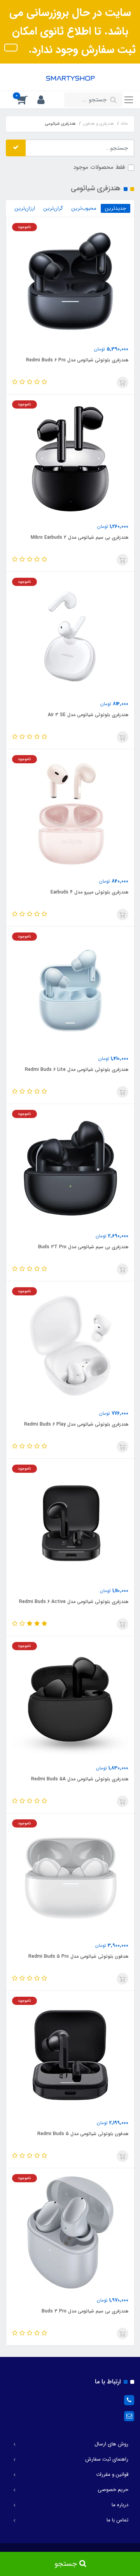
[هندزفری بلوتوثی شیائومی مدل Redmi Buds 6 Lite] (70, 991)
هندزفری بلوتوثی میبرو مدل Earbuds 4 (89, 892)
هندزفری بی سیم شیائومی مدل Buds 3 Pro (85, 2311)
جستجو (67, 2564)
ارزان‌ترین (25, 208)
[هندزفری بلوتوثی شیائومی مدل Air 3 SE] (70, 636)
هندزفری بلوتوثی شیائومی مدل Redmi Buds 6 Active (74, 1602)
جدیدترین (115, 208)
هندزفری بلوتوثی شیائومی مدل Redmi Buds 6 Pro (77, 360)
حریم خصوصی (113, 2490)
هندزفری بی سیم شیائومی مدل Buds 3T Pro (83, 1247)
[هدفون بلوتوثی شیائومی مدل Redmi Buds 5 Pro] (70, 1877)
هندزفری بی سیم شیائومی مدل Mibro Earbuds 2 (80, 537)
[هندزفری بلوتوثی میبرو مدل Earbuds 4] (70, 813)
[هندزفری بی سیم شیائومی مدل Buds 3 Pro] (70, 2232)
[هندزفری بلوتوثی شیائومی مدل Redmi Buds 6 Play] (70, 1345)
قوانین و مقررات (112, 2474)
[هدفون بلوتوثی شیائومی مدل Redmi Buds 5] (70, 2055)
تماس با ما (117, 2520)
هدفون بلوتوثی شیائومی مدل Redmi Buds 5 (83, 2134)
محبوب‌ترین (84, 208)
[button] (45, 100)
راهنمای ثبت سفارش (107, 2459)
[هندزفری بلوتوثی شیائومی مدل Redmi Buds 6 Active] (70, 1523)
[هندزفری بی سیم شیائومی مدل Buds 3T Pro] (70, 1168)
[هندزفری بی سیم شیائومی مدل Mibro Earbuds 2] (70, 458)
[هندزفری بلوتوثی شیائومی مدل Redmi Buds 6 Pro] (70, 281)
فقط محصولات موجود (99, 167)
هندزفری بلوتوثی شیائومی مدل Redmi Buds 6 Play (76, 1424)
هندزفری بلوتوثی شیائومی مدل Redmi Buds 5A (80, 1779)
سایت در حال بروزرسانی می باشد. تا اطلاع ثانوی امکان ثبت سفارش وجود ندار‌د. (73, 31)
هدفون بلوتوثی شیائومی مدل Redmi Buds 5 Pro (78, 1956)
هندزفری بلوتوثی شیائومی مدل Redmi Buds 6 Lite (77, 1069)
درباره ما (120, 2505)
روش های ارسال (111, 2444)
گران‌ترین (53, 208)
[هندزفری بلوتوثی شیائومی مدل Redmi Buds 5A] (70, 1700)
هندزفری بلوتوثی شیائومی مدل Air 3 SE (88, 715)
